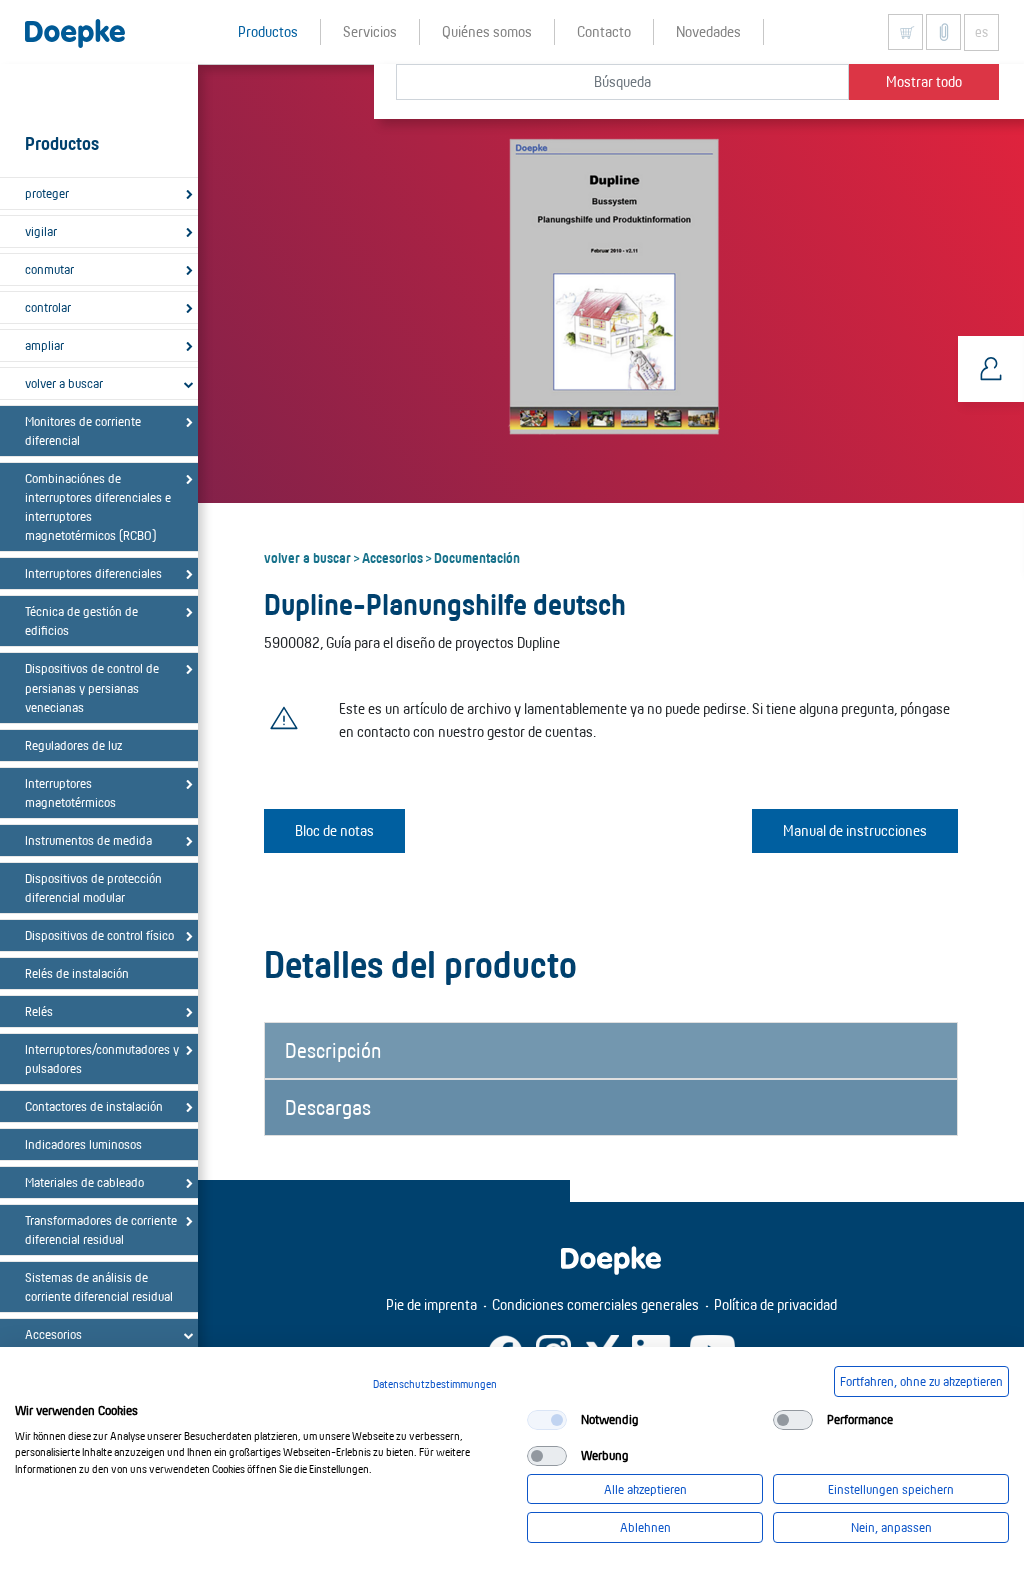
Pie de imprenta (431, 1304)
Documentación (477, 557)
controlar (48, 307)
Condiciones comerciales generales (595, 1304)
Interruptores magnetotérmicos (70, 792)
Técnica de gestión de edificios (81, 620)
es (981, 32)
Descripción (333, 1050)
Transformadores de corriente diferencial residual (101, 1229)
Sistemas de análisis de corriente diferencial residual (99, 1286)
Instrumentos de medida (88, 840)
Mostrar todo (924, 81)
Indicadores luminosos (83, 1144)
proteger (47, 193)
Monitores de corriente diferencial (83, 430)
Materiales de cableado (84, 1182)
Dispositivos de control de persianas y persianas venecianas (92, 687)
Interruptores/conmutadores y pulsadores (102, 1058)
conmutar (49, 269)
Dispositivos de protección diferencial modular (93, 887)
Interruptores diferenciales (93, 573)
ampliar (44, 345)
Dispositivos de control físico (99, 935)
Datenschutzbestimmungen (435, 1384)
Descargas (328, 1107)
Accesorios (392, 557)
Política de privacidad (775, 1304)
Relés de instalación (77, 973)
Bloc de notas (334, 830)
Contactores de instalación (94, 1106)
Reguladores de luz (73, 745)
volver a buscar (64, 383)
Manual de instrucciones (855, 830)
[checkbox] (547, 1420)
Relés (39, 1011)
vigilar (41, 231)
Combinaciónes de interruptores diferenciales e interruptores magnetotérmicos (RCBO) (98, 506)
